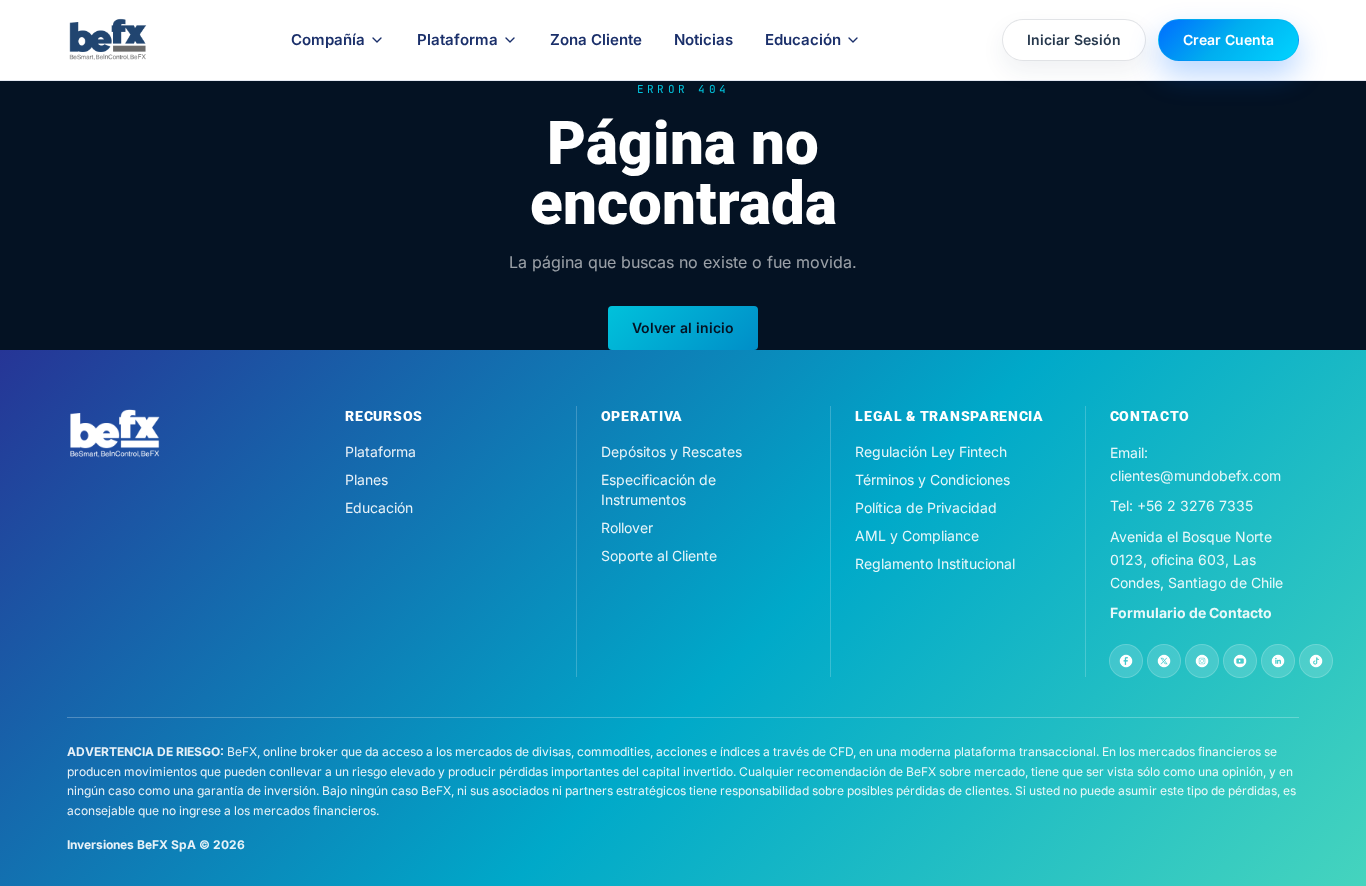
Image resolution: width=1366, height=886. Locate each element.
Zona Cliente (596, 39)
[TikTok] (1316, 661)
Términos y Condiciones (932, 479)
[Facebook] (1126, 661)
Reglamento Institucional (935, 563)
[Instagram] (1202, 661)
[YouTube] (1240, 661)
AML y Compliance (917, 535)
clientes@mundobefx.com (1195, 475)
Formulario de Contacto (1191, 612)
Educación (803, 39)
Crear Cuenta (1228, 39)
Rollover (627, 527)
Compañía (328, 39)
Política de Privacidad (926, 507)
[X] (1164, 661)
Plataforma (457, 39)
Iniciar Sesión (1074, 39)
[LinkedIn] (1278, 661)
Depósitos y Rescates (671, 451)
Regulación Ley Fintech (931, 451)
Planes (366, 479)
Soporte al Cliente (659, 555)
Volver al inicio (683, 327)
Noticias (703, 39)
